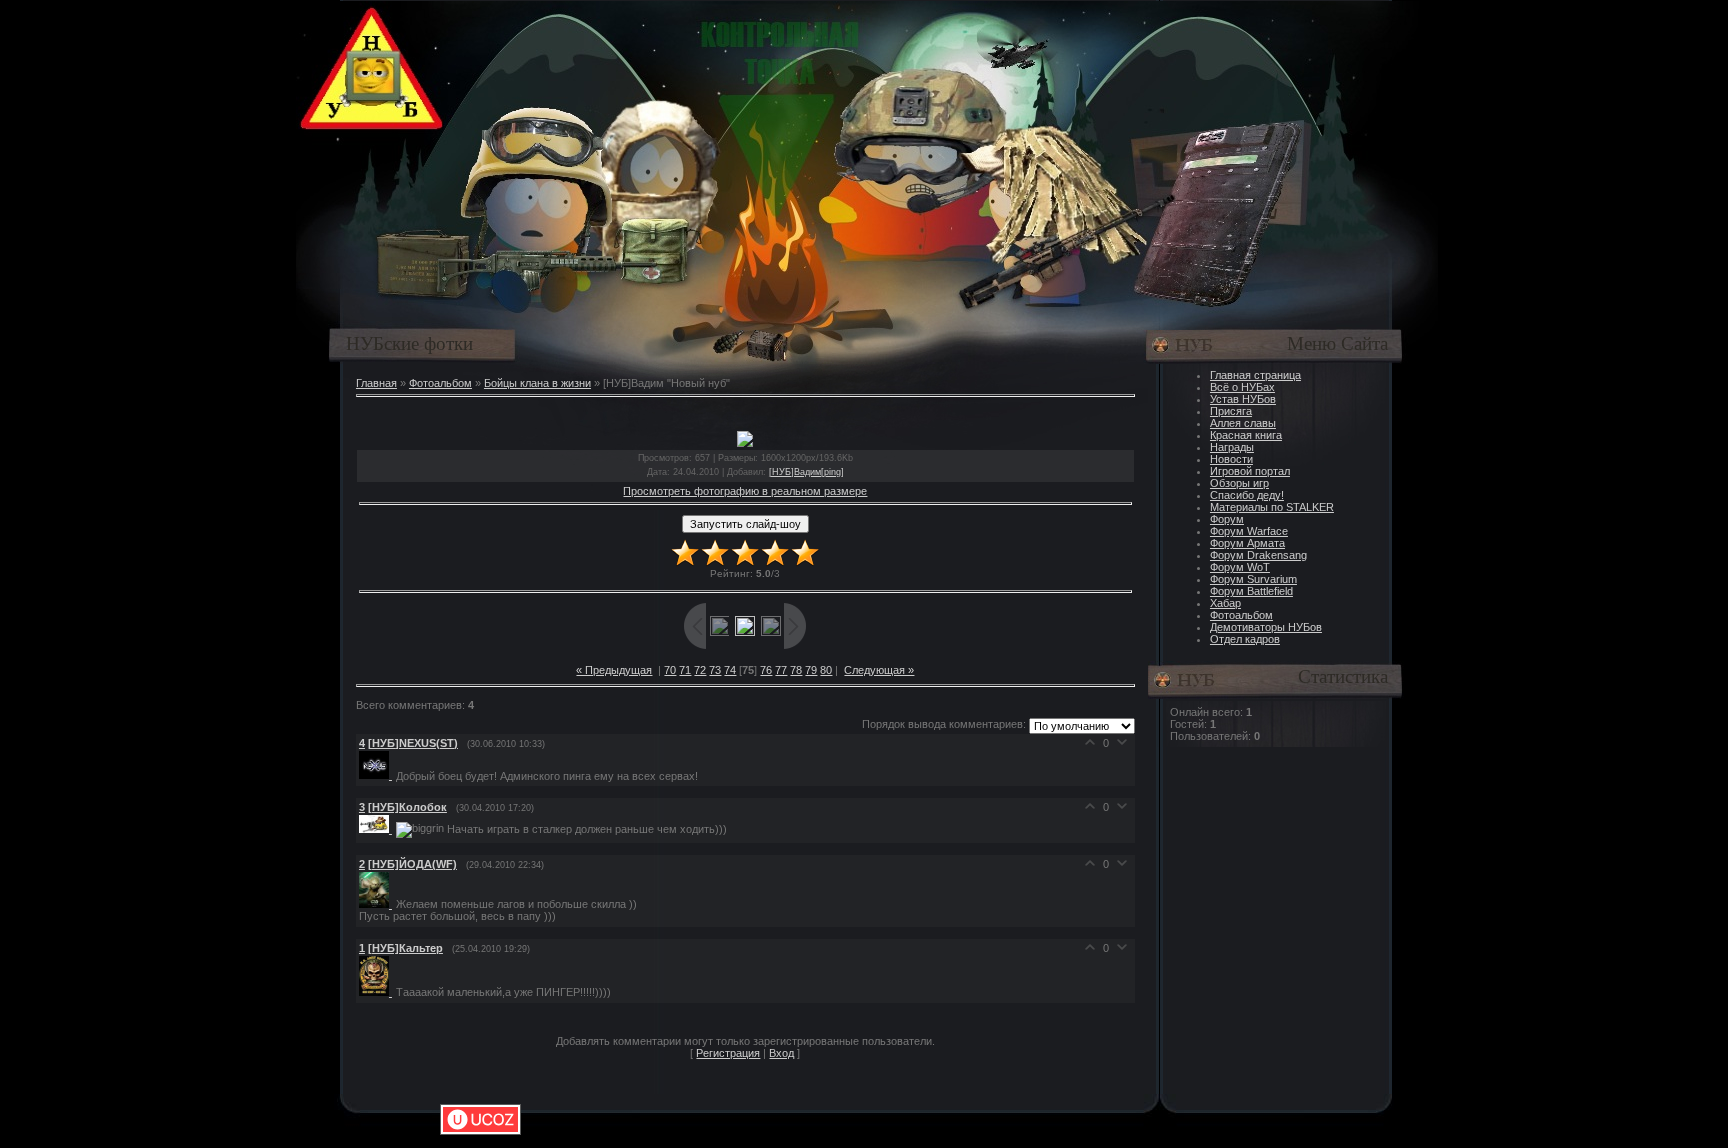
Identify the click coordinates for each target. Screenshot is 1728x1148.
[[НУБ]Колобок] (377, 829)
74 (730, 670)
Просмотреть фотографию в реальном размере (745, 491)
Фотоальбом (440, 383)
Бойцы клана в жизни (537, 383)
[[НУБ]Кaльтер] (377, 992)
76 (766, 670)
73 (715, 670)
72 (700, 670)
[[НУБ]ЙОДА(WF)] (377, 904)
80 (826, 670)
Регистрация (728, 1053)
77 (781, 670)
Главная (376, 383)
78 (796, 670)
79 (811, 670)
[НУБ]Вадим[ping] (806, 472)
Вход (781, 1053)
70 (670, 670)
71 (685, 670)
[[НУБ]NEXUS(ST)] (377, 775)
